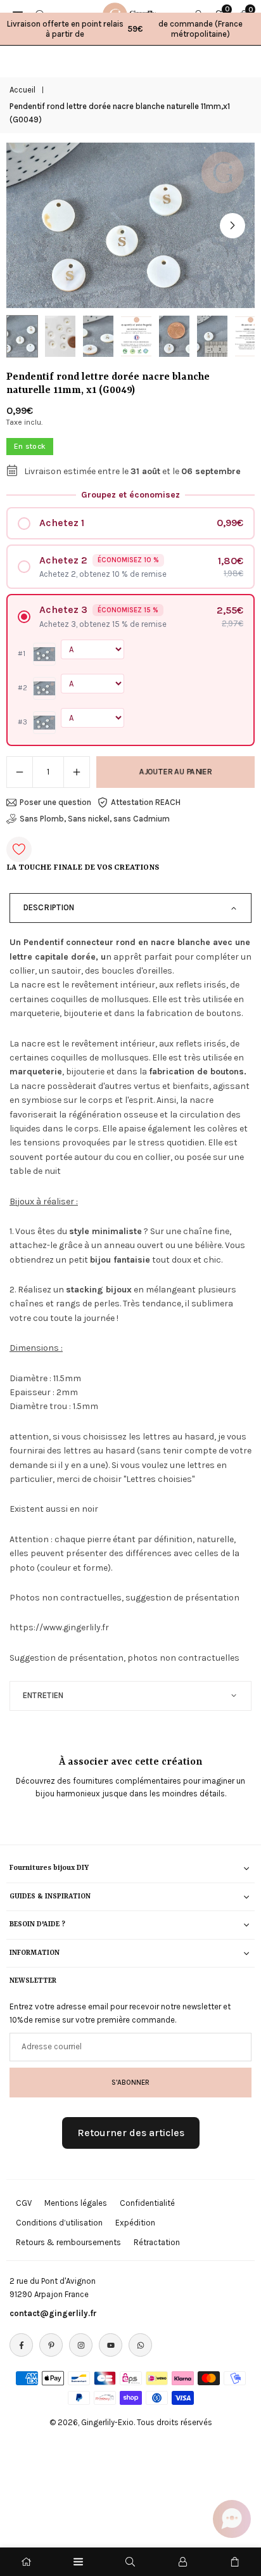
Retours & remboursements (68, 2242)
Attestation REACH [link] (146, 802)
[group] (130, 225)
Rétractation (157, 2242)
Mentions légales (76, 2203)
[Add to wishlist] (19, 849)
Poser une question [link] (55, 802)
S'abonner (130, 2082)
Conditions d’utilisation (59, 2223)
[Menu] (78, 2562)
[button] (232, 226)
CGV (24, 2203)
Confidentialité (147, 2203)
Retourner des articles (131, 2133)
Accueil (22, 90)
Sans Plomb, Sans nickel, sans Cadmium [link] (95, 819)
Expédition (135, 2223)
